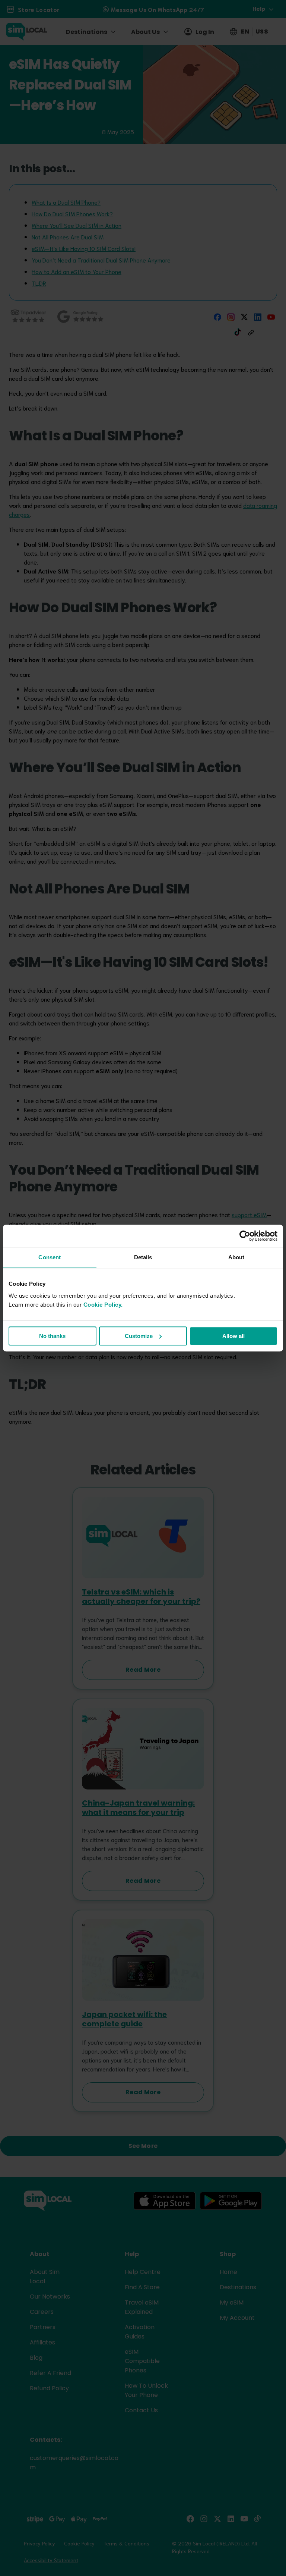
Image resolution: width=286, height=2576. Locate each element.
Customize (139, 1336)
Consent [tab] (50, 1257)
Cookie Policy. (103, 1305)
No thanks (52, 1336)
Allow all (233, 1336)
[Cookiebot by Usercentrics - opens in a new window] (245, 1236)
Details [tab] (143, 1257)
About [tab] (236, 1257)
